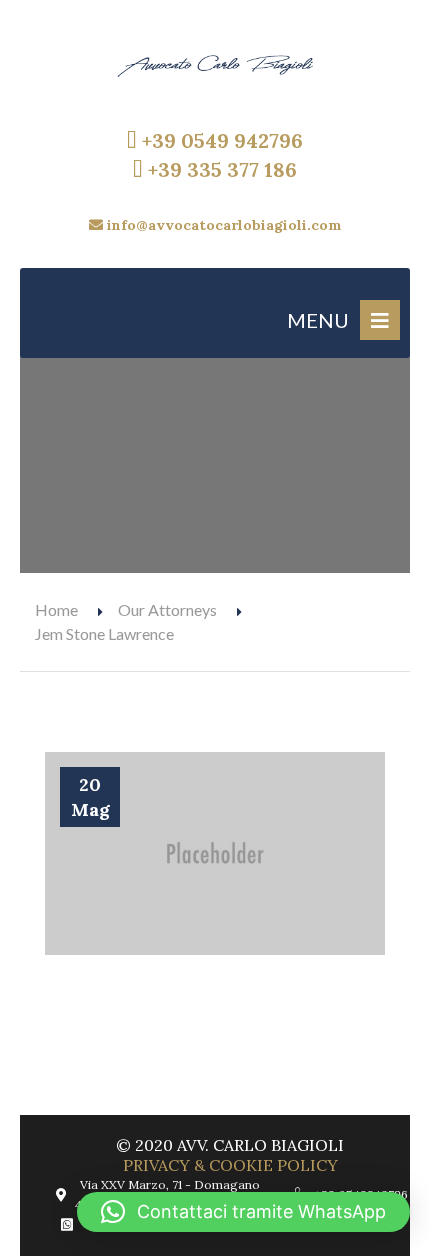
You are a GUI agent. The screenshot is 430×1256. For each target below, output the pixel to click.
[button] (243, 1212)
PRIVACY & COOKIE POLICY (230, 1165)
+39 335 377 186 (220, 169)
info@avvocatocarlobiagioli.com (222, 225)
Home (56, 609)
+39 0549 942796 (220, 140)
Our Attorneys (167, 609)
